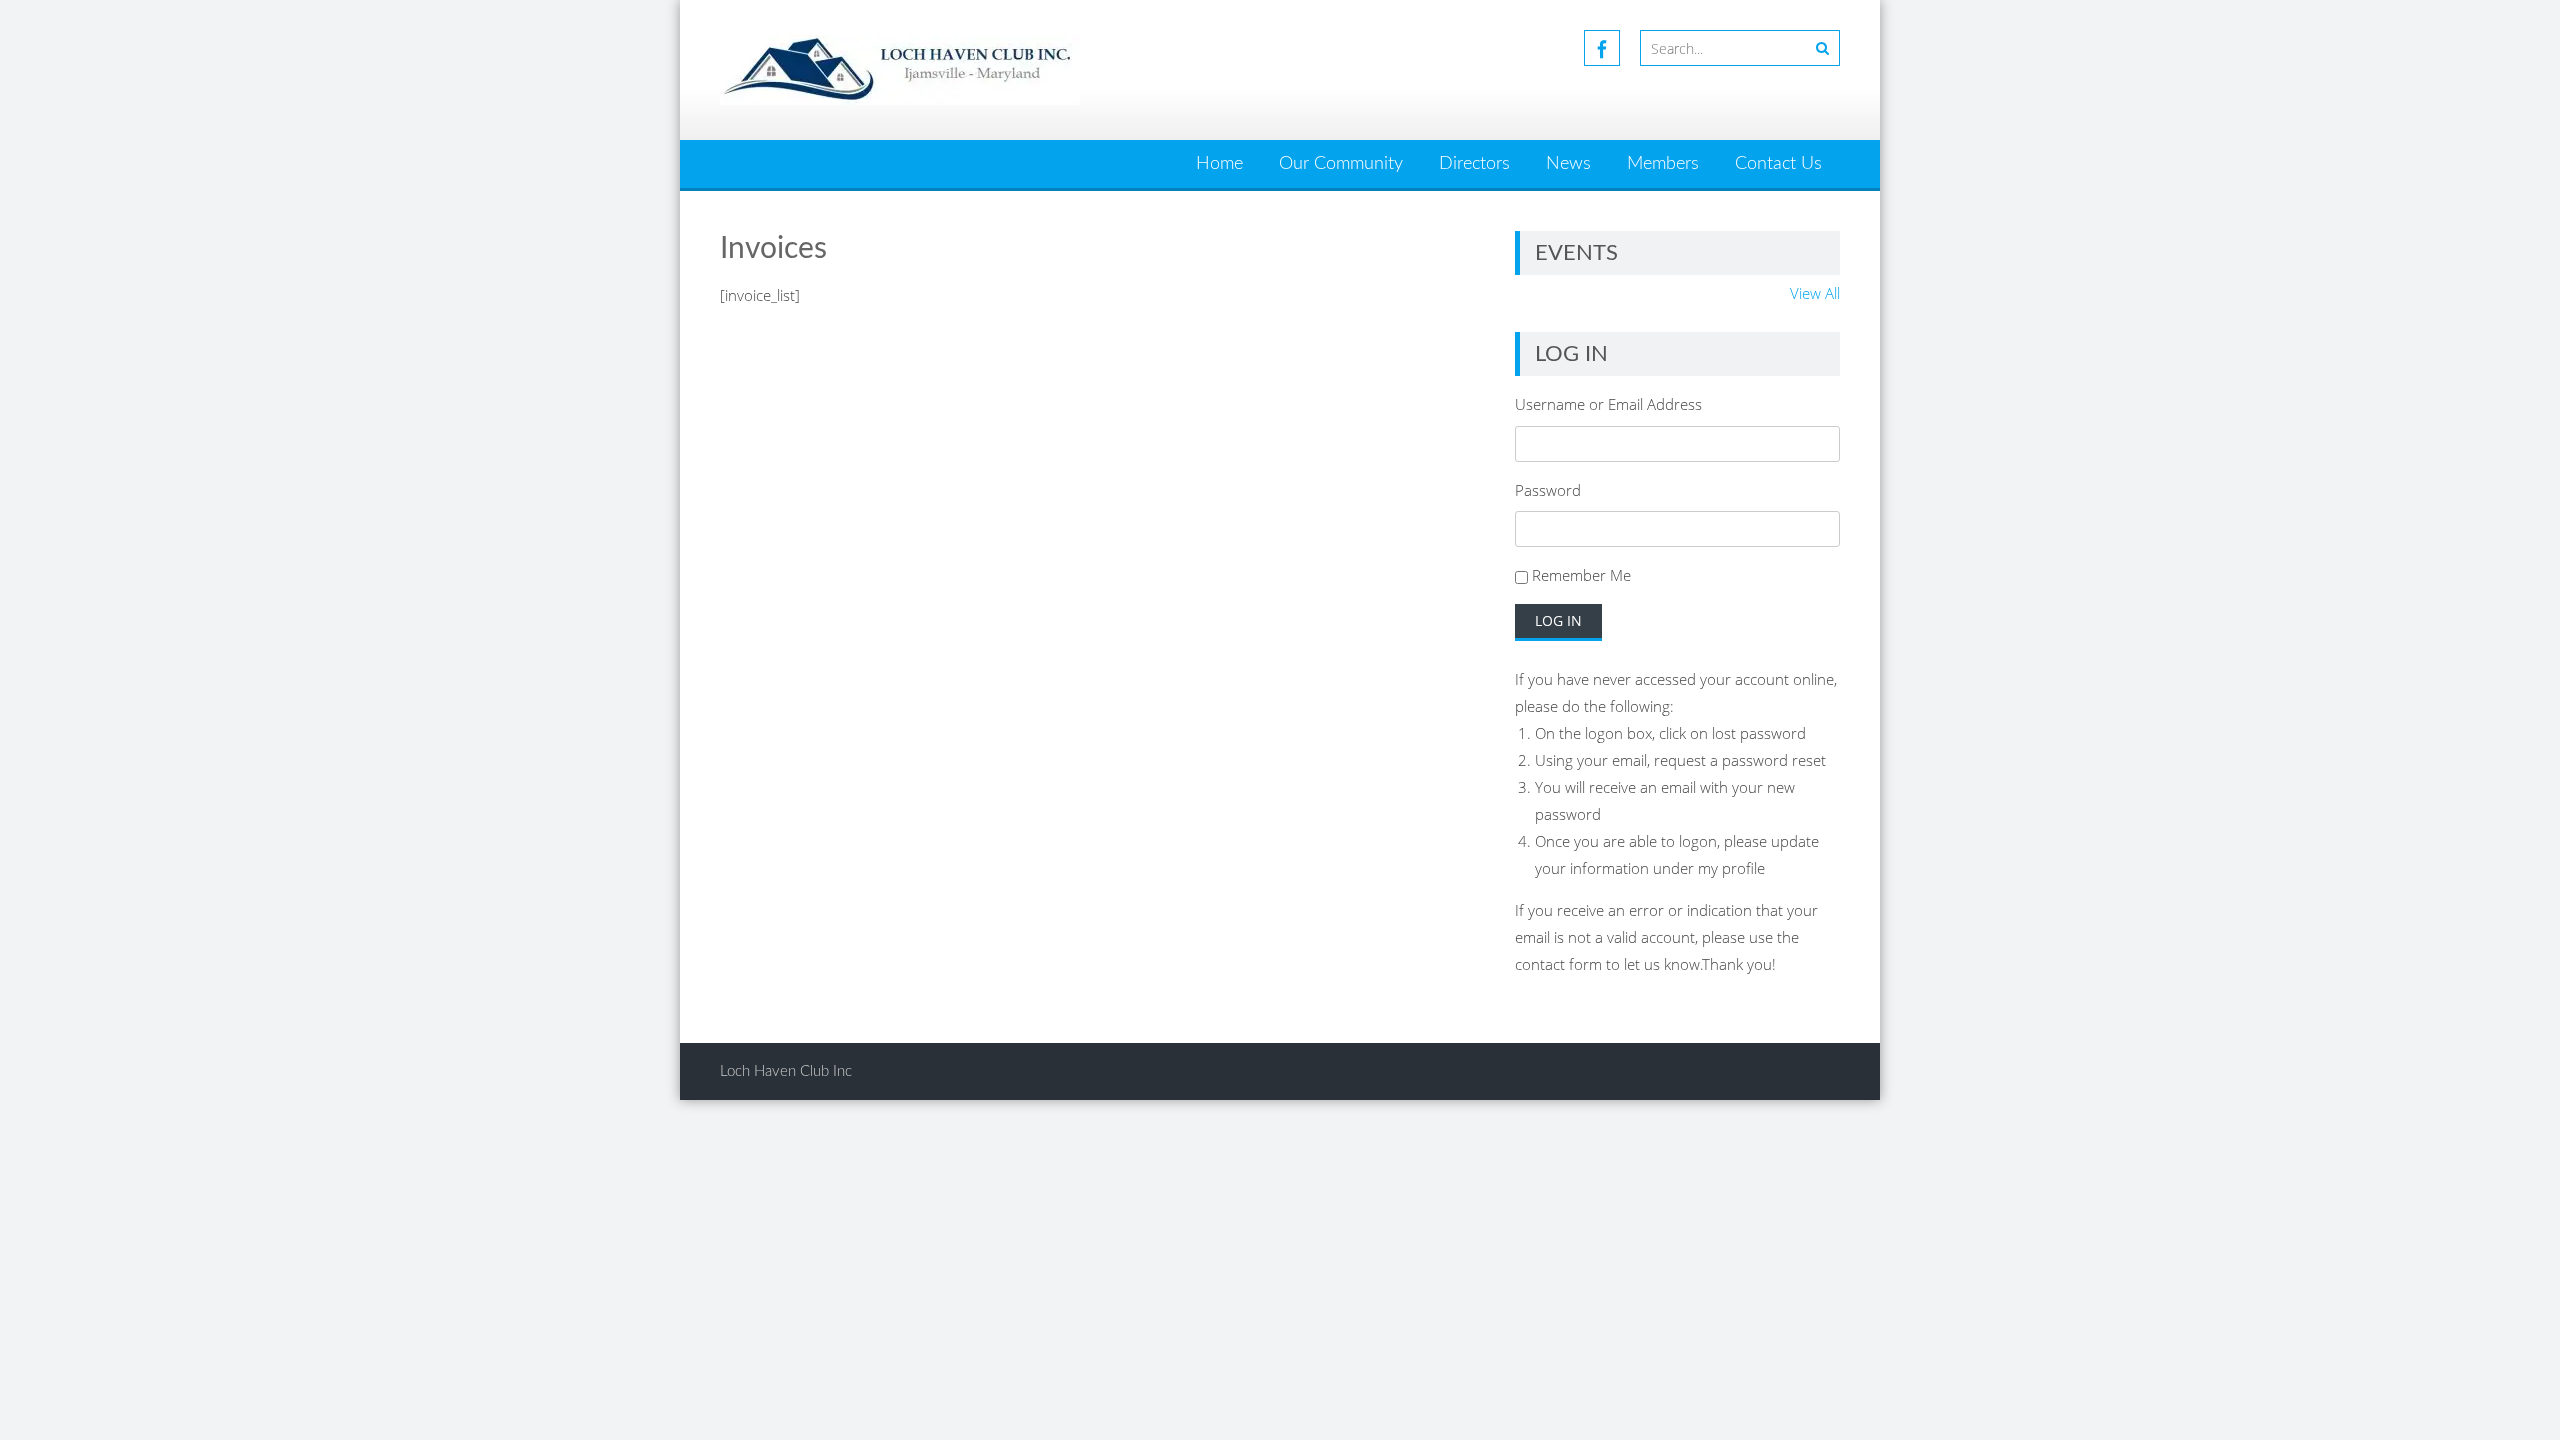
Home (1219, 164)
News (1568, 164)
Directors (1474, 164)
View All (1815, 293)
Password (1548, 490)
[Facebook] (1602, 48)
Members (1663, 164)
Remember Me (1581, 575)
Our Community (1341, 164)
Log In (1558, 620)
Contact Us (1778, 164)
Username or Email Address (1608, 404)
